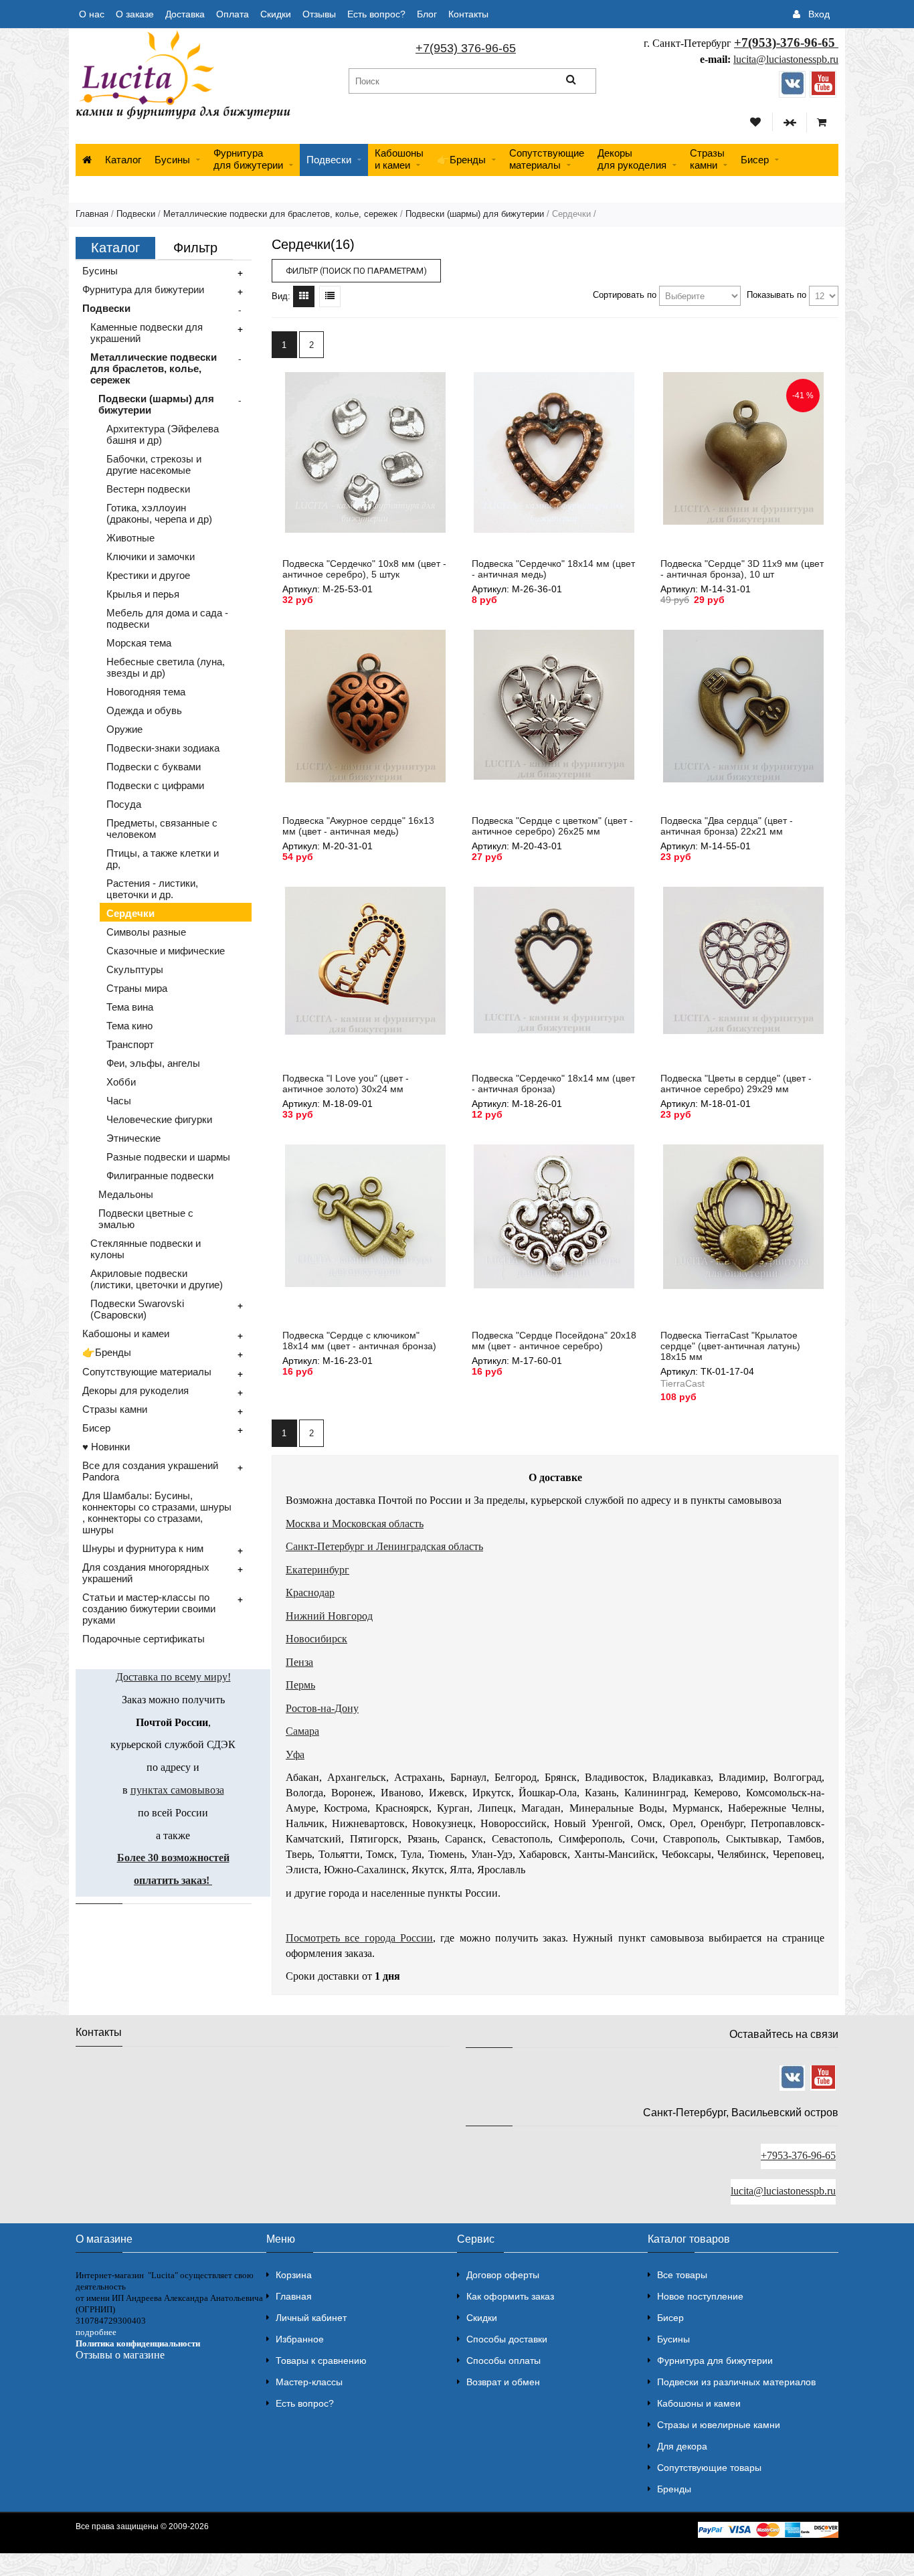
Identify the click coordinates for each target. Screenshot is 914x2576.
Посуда (124, 804)
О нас (92, 14)
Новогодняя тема (146, 692)
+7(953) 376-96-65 (466, 48)
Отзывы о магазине (120, 2355)
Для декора (682, 2446)
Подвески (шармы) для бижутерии (475, 214)
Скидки (276, 14)
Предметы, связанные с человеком (162, 829)
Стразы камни (115, 1409)
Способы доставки (507, 2339)
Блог (427, 14)
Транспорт (130, 1044)
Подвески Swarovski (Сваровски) (137, 1309)
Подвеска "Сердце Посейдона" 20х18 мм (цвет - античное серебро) (554, 1341)
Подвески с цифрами (155, 785)
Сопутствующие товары (709, 2468)
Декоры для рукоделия (135, 1390)
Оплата (233, 14)
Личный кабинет (311, 2318)
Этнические (133, 1138)
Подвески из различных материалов (736, 2382)
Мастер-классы (309, 2382)
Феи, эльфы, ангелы (153, 1063)
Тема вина (130, 1007)
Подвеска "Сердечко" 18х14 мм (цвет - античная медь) (553, 569)
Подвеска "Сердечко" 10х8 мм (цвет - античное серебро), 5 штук (364, 569)
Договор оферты (503, 2275)
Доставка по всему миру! (173, 1677)
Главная (92, 214)
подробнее (96, 2332)
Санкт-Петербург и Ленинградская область (384, 1546)
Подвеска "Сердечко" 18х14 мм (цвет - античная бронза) (553, 1084)
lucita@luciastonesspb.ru (786, 59)
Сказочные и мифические (166, 951)
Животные (130, 538)
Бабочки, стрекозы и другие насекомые (154, 464)
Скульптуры (135, 969)
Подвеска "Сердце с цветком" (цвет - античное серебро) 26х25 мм (552, 826)
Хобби (121, 1082)
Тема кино (129, 1026)
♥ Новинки (106, 1447)
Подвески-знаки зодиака (163, 748)
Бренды (674, 2489)
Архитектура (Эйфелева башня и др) (163, 434)
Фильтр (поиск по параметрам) (356, 271)
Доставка (185, 14)
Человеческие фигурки (159, 1119)
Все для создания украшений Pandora (150, 1471)
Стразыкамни (707, 159)
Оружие (124, 729)
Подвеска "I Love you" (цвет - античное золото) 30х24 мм (346, 1084)
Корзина (294, 2275)
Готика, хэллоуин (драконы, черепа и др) (159, 513)
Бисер (755, 160)
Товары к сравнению (321, 2360)
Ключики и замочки (151, 556)
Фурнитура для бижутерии (248, 159)
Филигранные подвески (160, 1176)
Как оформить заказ (510, 2296)
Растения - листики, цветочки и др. (152, 889)
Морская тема (139, 643)
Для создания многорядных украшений (146, 1573)
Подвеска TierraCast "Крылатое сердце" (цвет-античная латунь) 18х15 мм (730, 1346)
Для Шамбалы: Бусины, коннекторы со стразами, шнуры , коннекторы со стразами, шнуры (157, 1513)
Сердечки (130, 913)
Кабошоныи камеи (399, 159)
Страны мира (137, 988)
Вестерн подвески (148, 489)
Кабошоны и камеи (126, 1334)
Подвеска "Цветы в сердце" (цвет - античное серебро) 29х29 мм (736, 1084)
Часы (119, 1101)
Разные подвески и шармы (168, 1157)
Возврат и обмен (503, 2382)
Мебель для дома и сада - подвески (167, 618)
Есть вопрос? (376, 14)
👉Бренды (461, 160)
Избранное (300, 2339)
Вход (819, 14)
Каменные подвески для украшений (147, 333)
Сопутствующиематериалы (547, 159)
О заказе (135, 14)
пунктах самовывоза (177, 1790)
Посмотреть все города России (359, 1938)
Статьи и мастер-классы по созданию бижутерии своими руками (149, 1609)
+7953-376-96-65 (798, 2155)
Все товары (682, 2275)
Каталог (123, 160)
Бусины (172, 160)
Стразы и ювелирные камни (719, 2425)
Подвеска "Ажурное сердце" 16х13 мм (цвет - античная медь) (358, 826)
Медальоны (126, 1194)
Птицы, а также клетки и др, (163, 859)
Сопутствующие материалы (147, 1372)
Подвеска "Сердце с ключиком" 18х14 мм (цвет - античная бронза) (359, 1341)
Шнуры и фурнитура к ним (143, 1548)
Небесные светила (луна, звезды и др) (166, 667)
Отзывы (319, 14)
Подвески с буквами (154, 767)
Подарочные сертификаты (144, 1639)
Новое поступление (700, 2296)
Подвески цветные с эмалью (146, 1219)
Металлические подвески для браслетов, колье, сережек (280, 214)
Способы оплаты (504, 2360)
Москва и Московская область (355, 1524)
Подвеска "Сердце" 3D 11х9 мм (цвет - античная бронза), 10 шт (742, 569)
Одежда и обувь (144, 710)
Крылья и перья (143, 594)
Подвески (329, 160)
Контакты (468, 14)
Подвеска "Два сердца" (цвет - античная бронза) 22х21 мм (727, 826)
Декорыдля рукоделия (632, 159)
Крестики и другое (148, 575)
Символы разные (146, 932)
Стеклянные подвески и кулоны (146, 1249)
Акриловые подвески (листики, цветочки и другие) (157, 1279)
